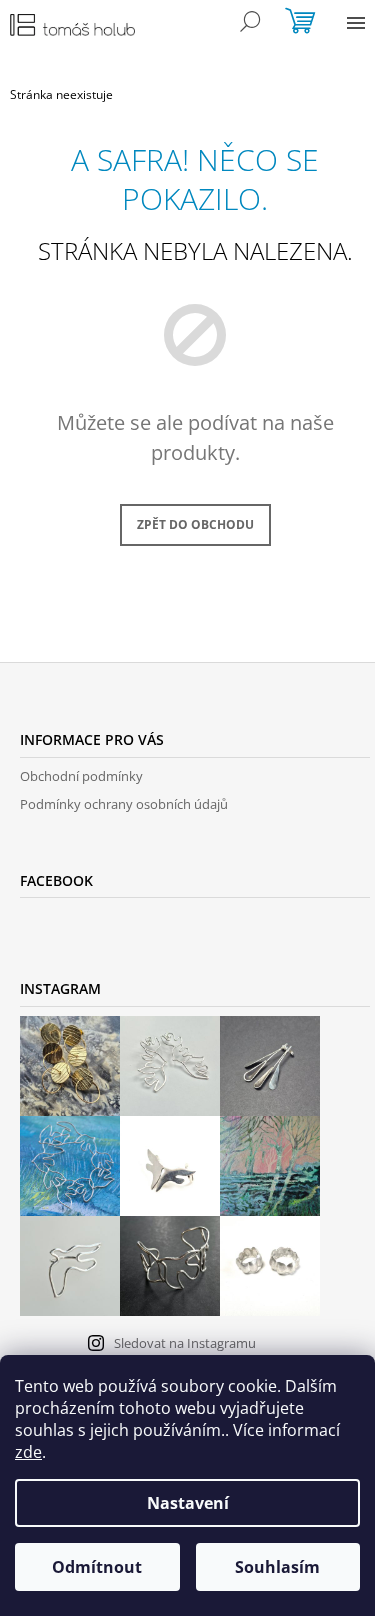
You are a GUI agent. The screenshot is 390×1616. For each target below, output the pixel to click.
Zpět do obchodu (195, 524)
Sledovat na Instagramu (185, 1343)
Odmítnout (97, 1567)
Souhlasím (277, 1567)
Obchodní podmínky (81, 776)
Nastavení (188, 1503)
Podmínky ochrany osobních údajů (124, 804)
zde (28, 1452)
